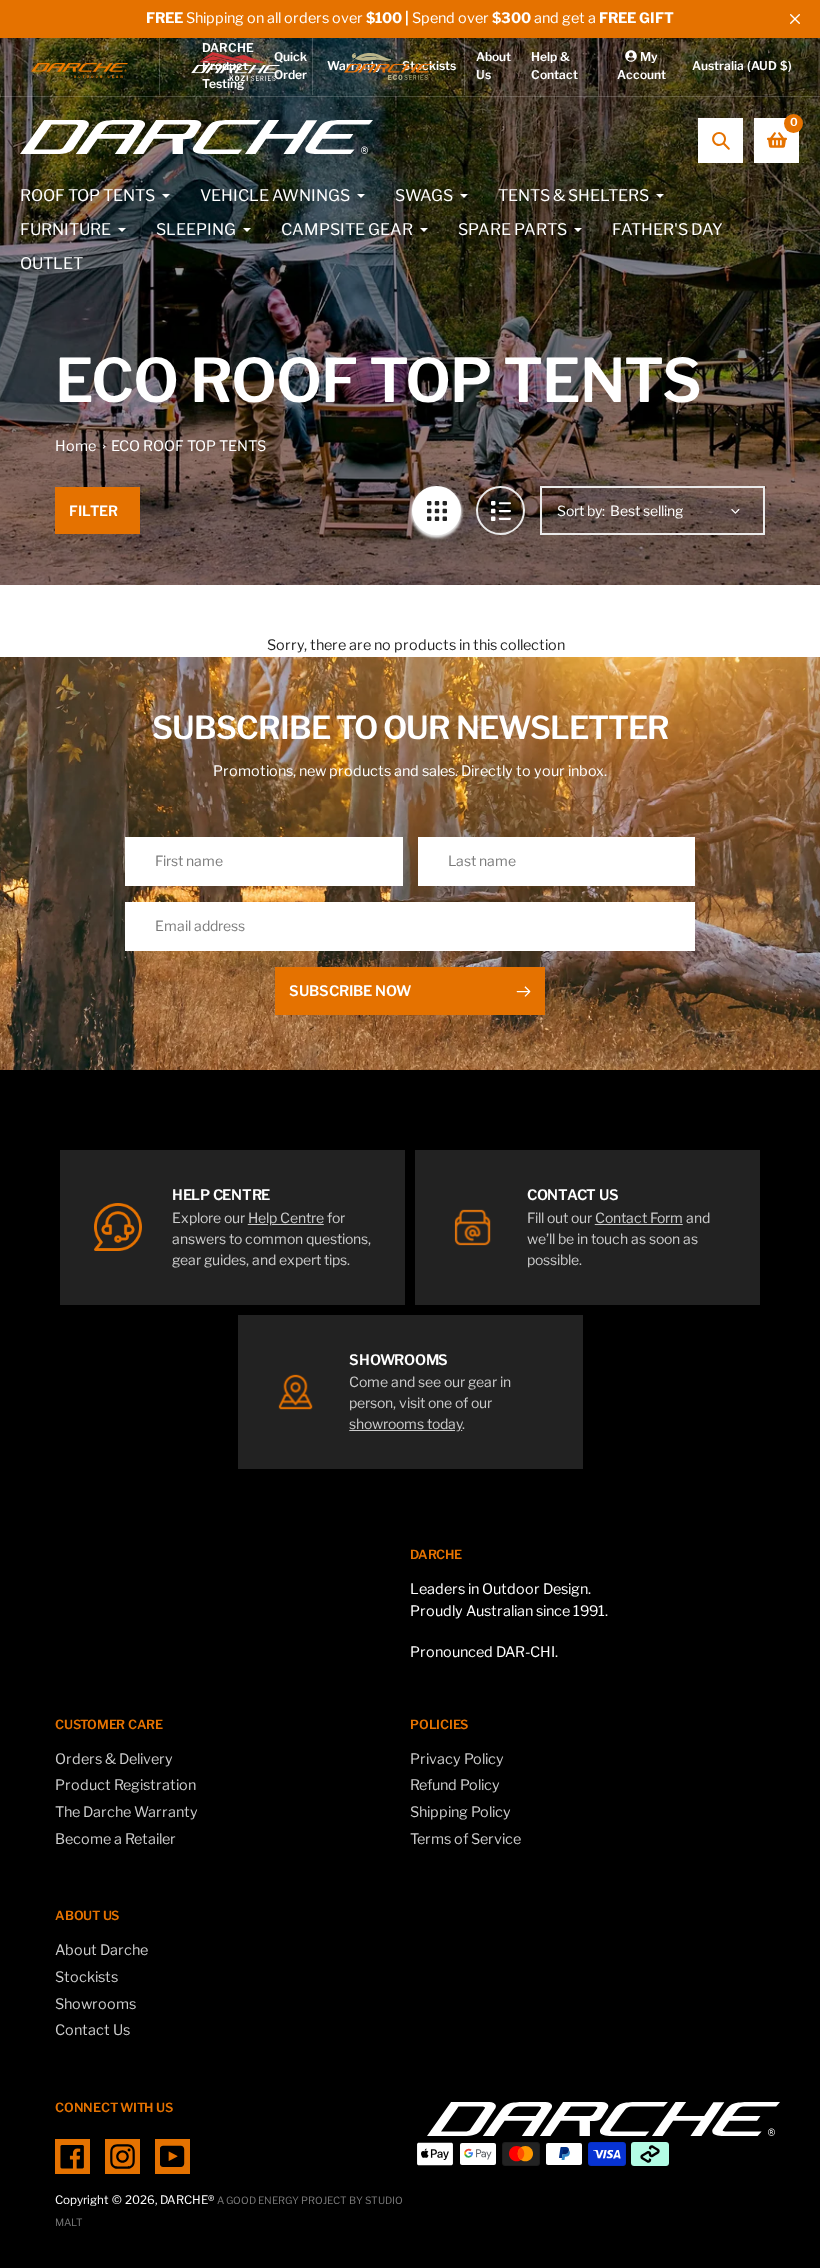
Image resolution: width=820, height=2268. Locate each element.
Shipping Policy (460, 1812)
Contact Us (92, 2030)
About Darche (101, 1950)
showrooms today (405, 1423)
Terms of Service (465, 1839)
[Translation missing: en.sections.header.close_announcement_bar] (795, 19)
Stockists (86, 1977)
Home (75, 446)
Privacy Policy (457, 1759)
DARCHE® (187, 2200)
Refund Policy (455, 1785)
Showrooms (95, 2004)
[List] (500, 510)
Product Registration (125, 1785)
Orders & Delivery (114, 1759)
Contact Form (639, 1217)
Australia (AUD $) (742, 65)
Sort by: (581, 510)
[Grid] (436, 510)
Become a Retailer (115, 1839)
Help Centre (286, 1217)
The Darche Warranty (126, 1812)
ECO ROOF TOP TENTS (188, 446)
